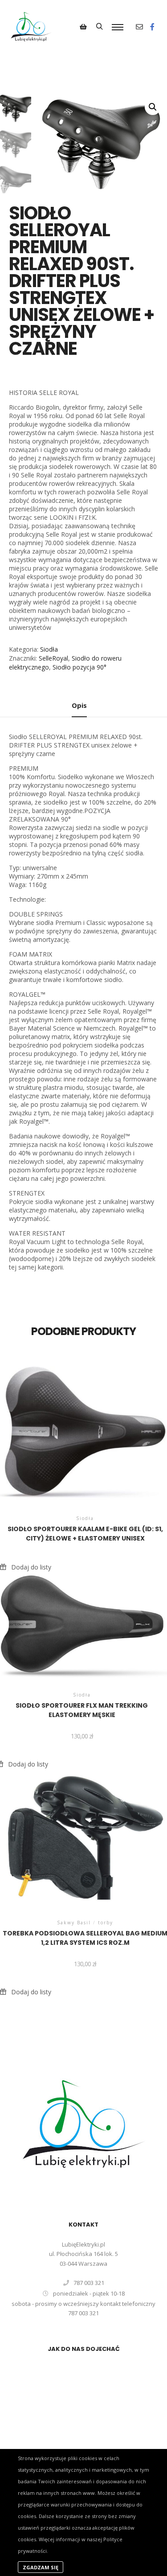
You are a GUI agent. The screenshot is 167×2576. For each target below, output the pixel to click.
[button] (153, 107)
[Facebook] (152, 27)
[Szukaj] (99, 27)
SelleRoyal (53, 658)
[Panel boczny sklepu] (83, 27)
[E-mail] (139, 27)
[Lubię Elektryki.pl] (31, 27)
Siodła (49, 649)
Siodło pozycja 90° (79, 667)
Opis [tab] (79, 705)
